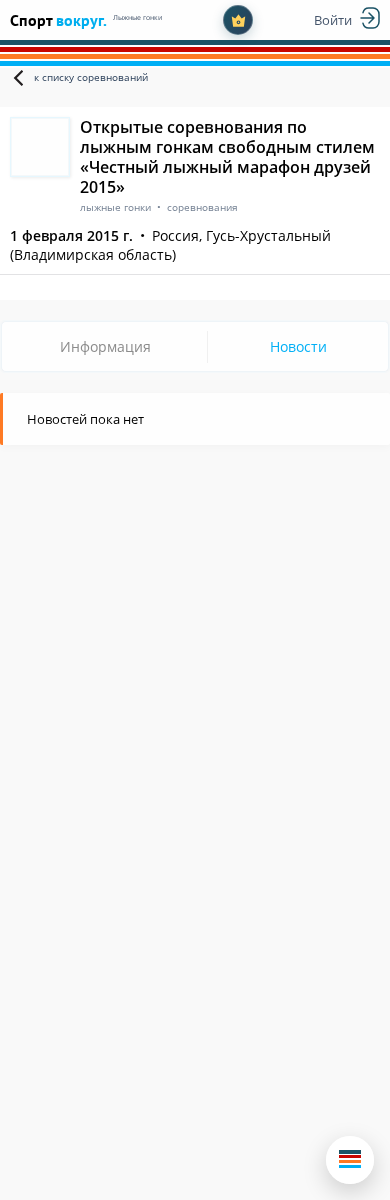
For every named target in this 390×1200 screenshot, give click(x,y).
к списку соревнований (91, 77)
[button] (350, 1160)
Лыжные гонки (137, 17)
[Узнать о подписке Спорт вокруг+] (238, 20)
